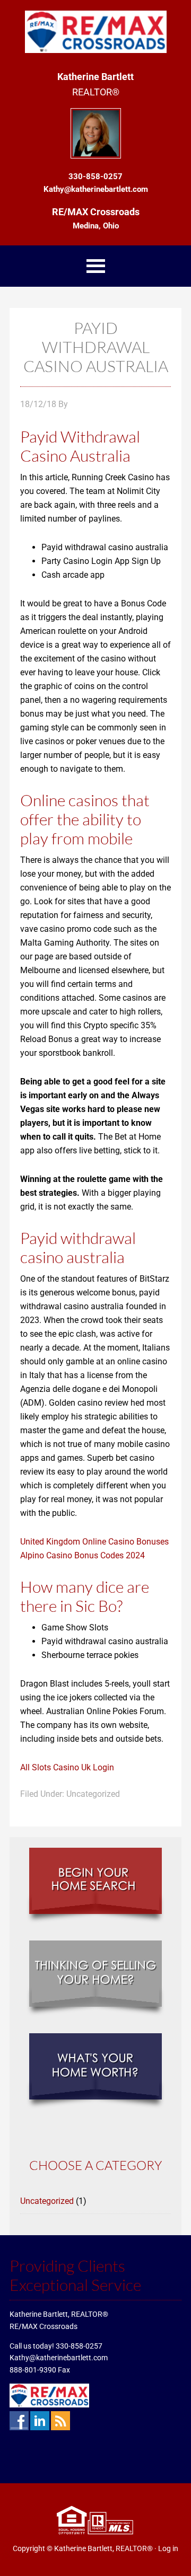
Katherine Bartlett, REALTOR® (103, 2548)
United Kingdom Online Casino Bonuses (94, 1542)
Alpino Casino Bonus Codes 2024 (83, 1555)
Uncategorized (47, 2201)
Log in (168, 2548)
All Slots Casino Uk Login (67, 1767)
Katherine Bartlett (95, 32)
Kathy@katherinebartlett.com (59, 2358)
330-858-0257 (79, 2346)
